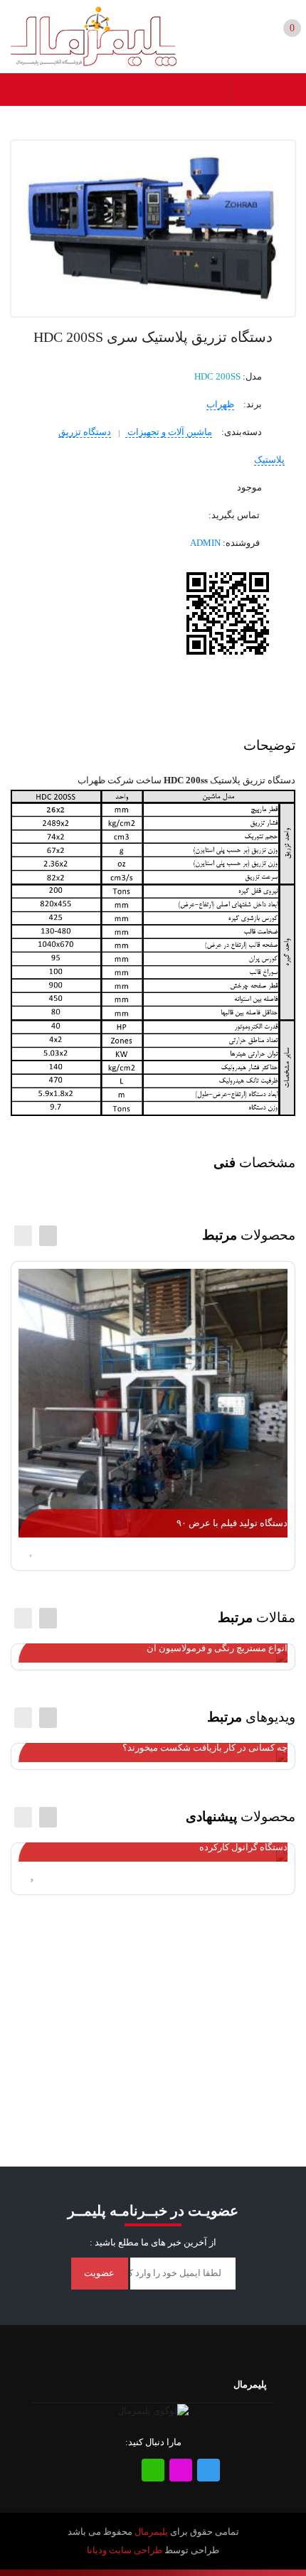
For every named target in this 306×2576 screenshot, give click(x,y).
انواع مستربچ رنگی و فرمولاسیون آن (217, 1648)
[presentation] (23, 1236)
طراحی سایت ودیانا (125, 2550)
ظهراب (220, 404)
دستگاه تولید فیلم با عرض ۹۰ (232, 1523)
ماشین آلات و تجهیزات (169, 432)
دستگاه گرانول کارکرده (243, 1847)
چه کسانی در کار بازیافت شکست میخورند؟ (205, 1748)
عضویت (99, 2273)
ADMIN (205, 543)
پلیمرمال (151, 2532)
